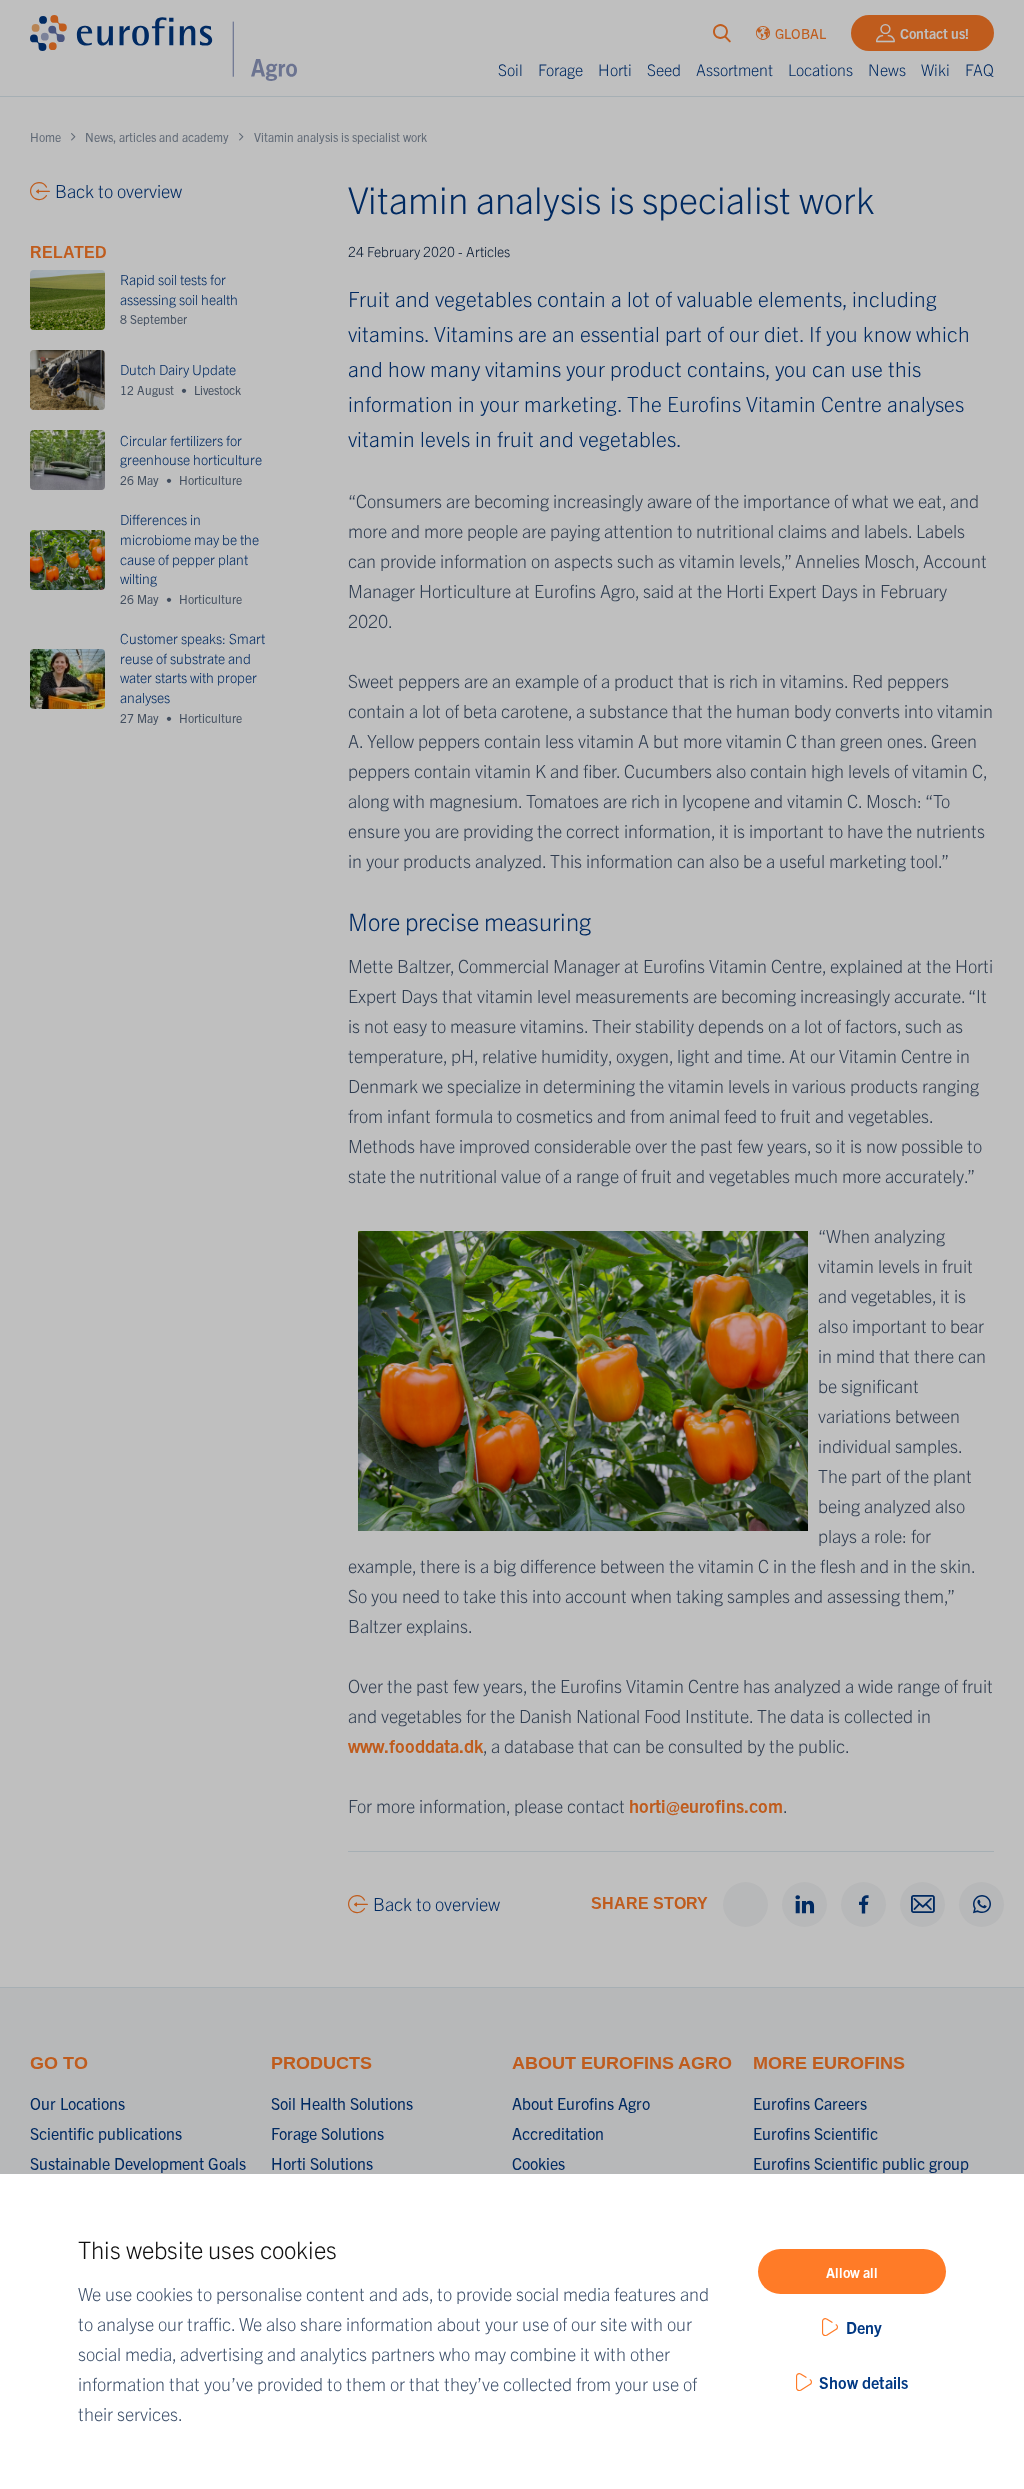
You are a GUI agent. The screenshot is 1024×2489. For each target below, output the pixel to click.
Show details (863, 2382)
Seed (664, 69)
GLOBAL (800, 33)
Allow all (852, 2272)
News (887, 69)
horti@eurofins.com (706, 1805)
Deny (864, 2327)
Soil (510, 69)
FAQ (979, 69)
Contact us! (934, 33)
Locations (820, 69)
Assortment (734, 69)
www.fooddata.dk (415, 1745)
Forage (560, 69)
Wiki (935, 69)
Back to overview (436, 1903)
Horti (615, 69)
